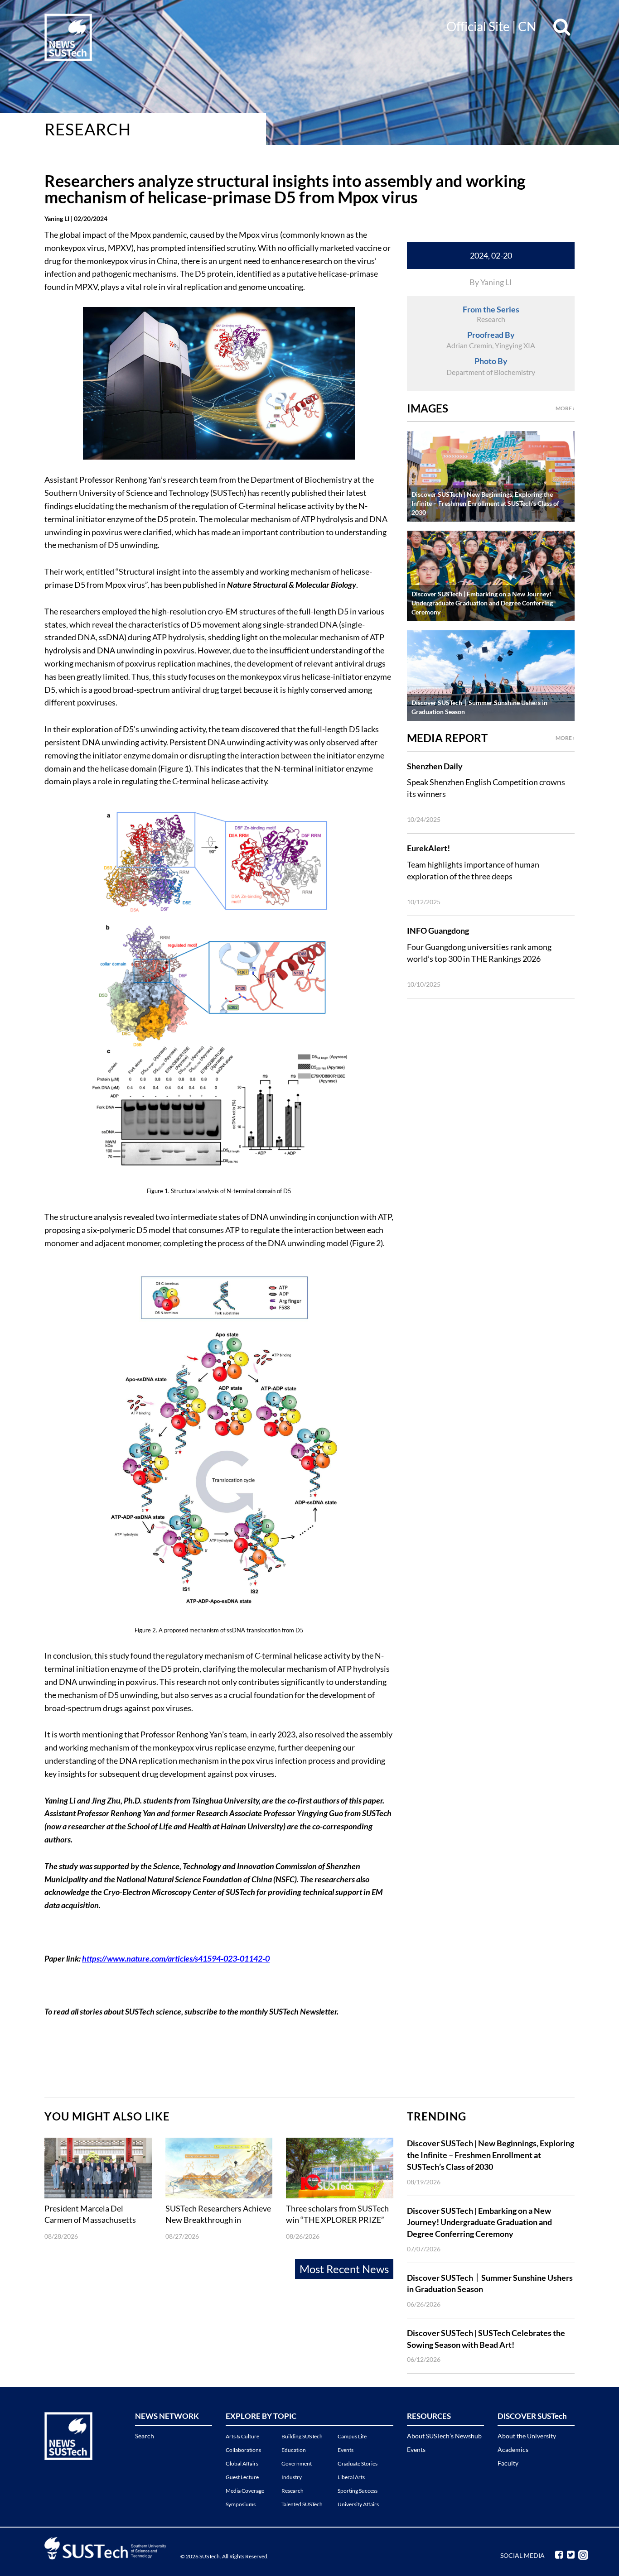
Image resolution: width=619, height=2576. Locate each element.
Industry (292, 2477)
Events (346, 2450)
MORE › (565, 408)
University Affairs (358, 2504)
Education (294, 2450)
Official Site (478, 26)
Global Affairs (242, 2463)
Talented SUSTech (302, 2504)
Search (145, 2436)
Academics (513, 2449)
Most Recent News (344, 2269)
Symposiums (241, 2504)
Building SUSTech (302, 2436)
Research (88, 129)
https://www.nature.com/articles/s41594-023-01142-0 (176, 1958)
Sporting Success (358, 2491)
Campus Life (352, 2436)
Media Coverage (245, 2491)
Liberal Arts (351, 2477)
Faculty (508, 2463)
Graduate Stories (358, 2463)
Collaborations (243, 2450)
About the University (527, 2436)
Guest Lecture (242, 2477)
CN (527, 26)
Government (297, 2463)
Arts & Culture (242, 2436)
